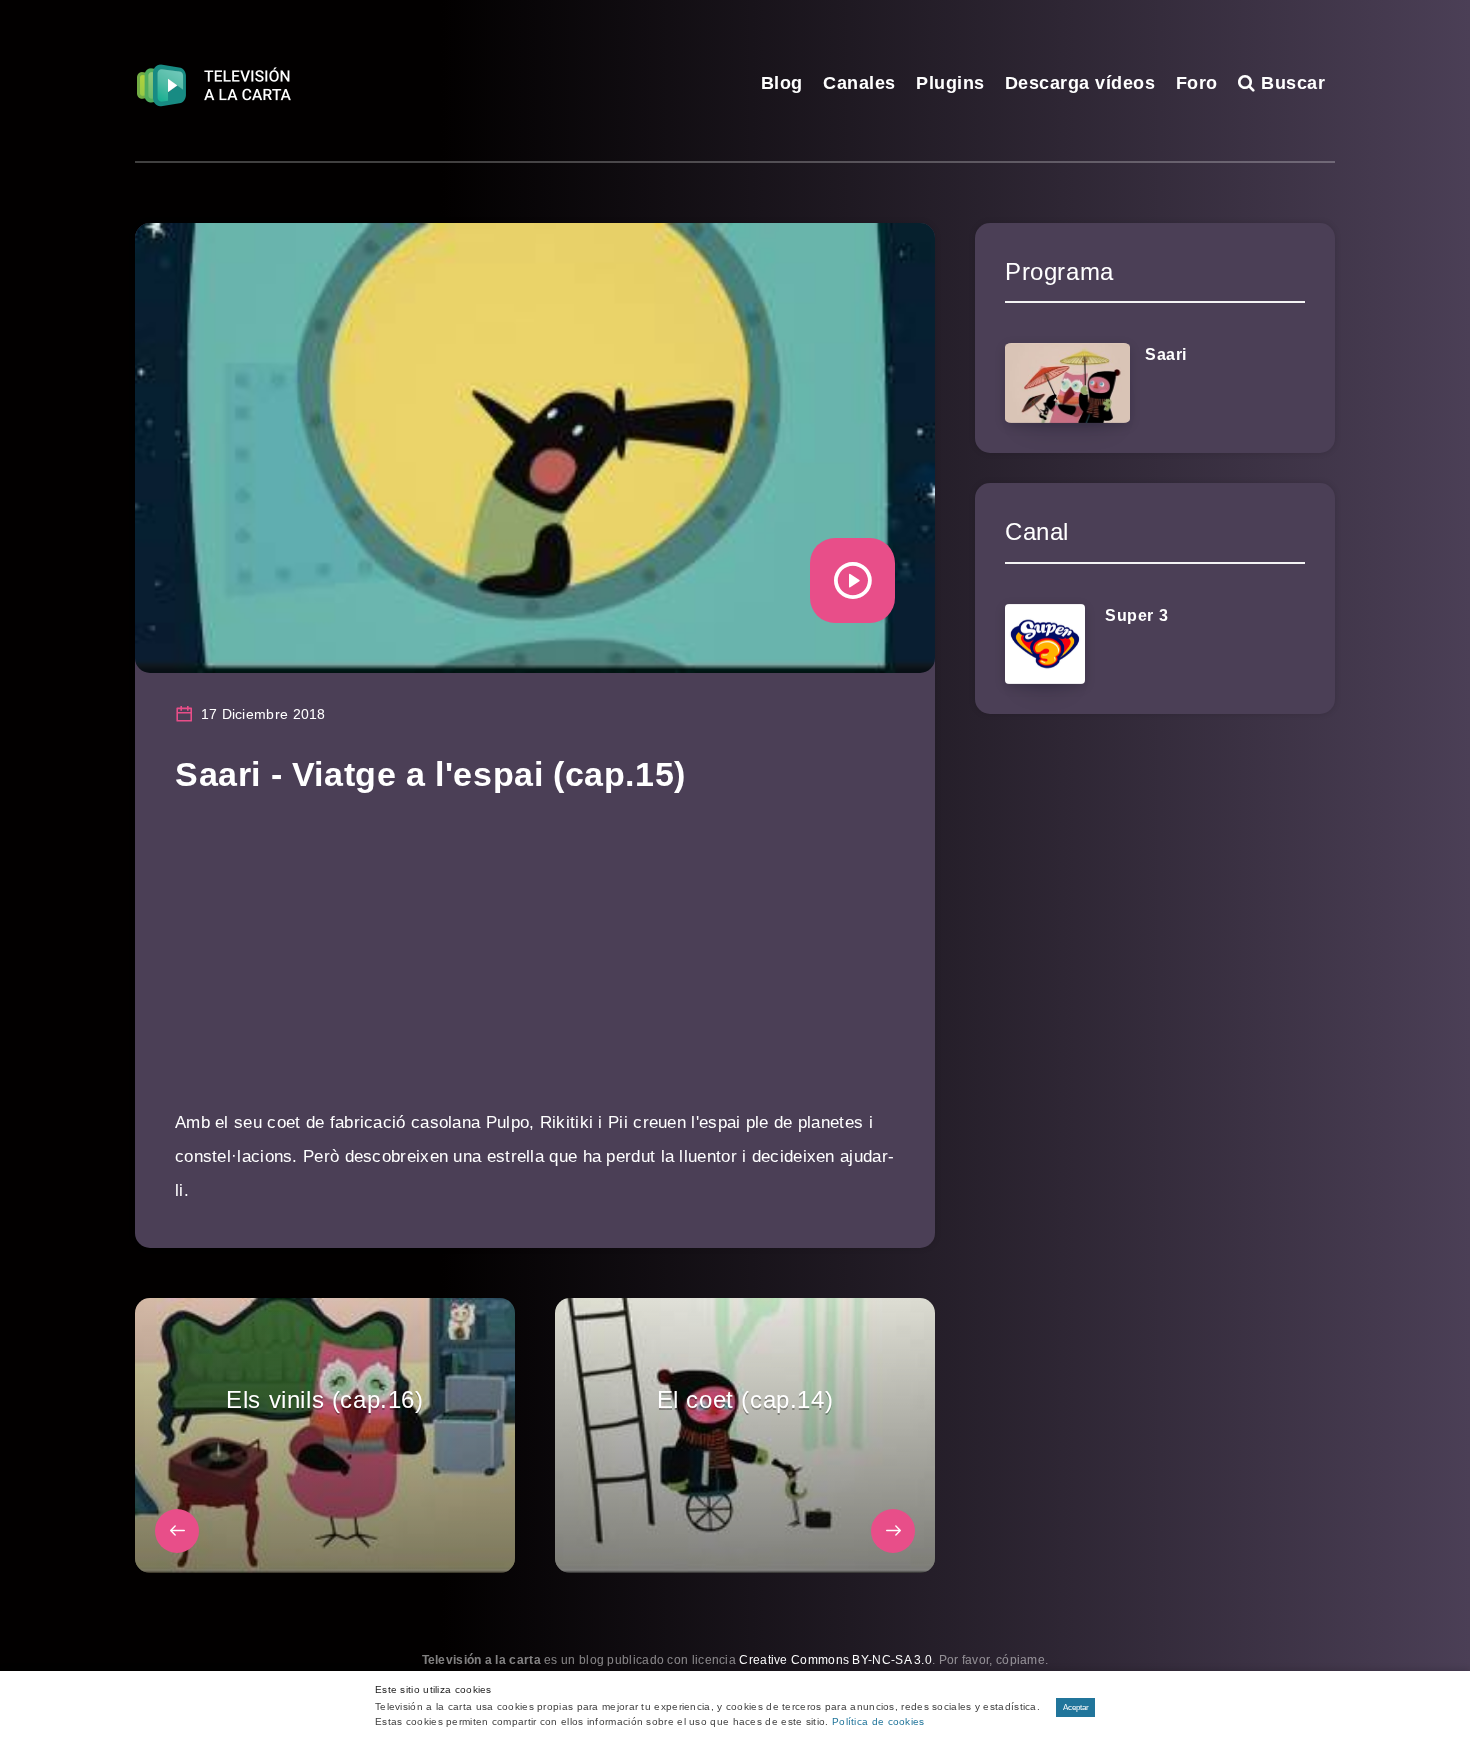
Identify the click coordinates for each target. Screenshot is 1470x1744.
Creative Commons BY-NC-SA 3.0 (835, 1660)
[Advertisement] (535, 966)
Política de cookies (878, 1721)
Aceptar (1076, 1707)
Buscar (1290, 83)
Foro (1197, 83)
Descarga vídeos (1080, 83)
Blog (782, 83)
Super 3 (1136, 615)
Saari (1166, 354)
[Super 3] (1045, 644)
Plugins (950, 83)
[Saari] (1067, 383)
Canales (859, 83)
